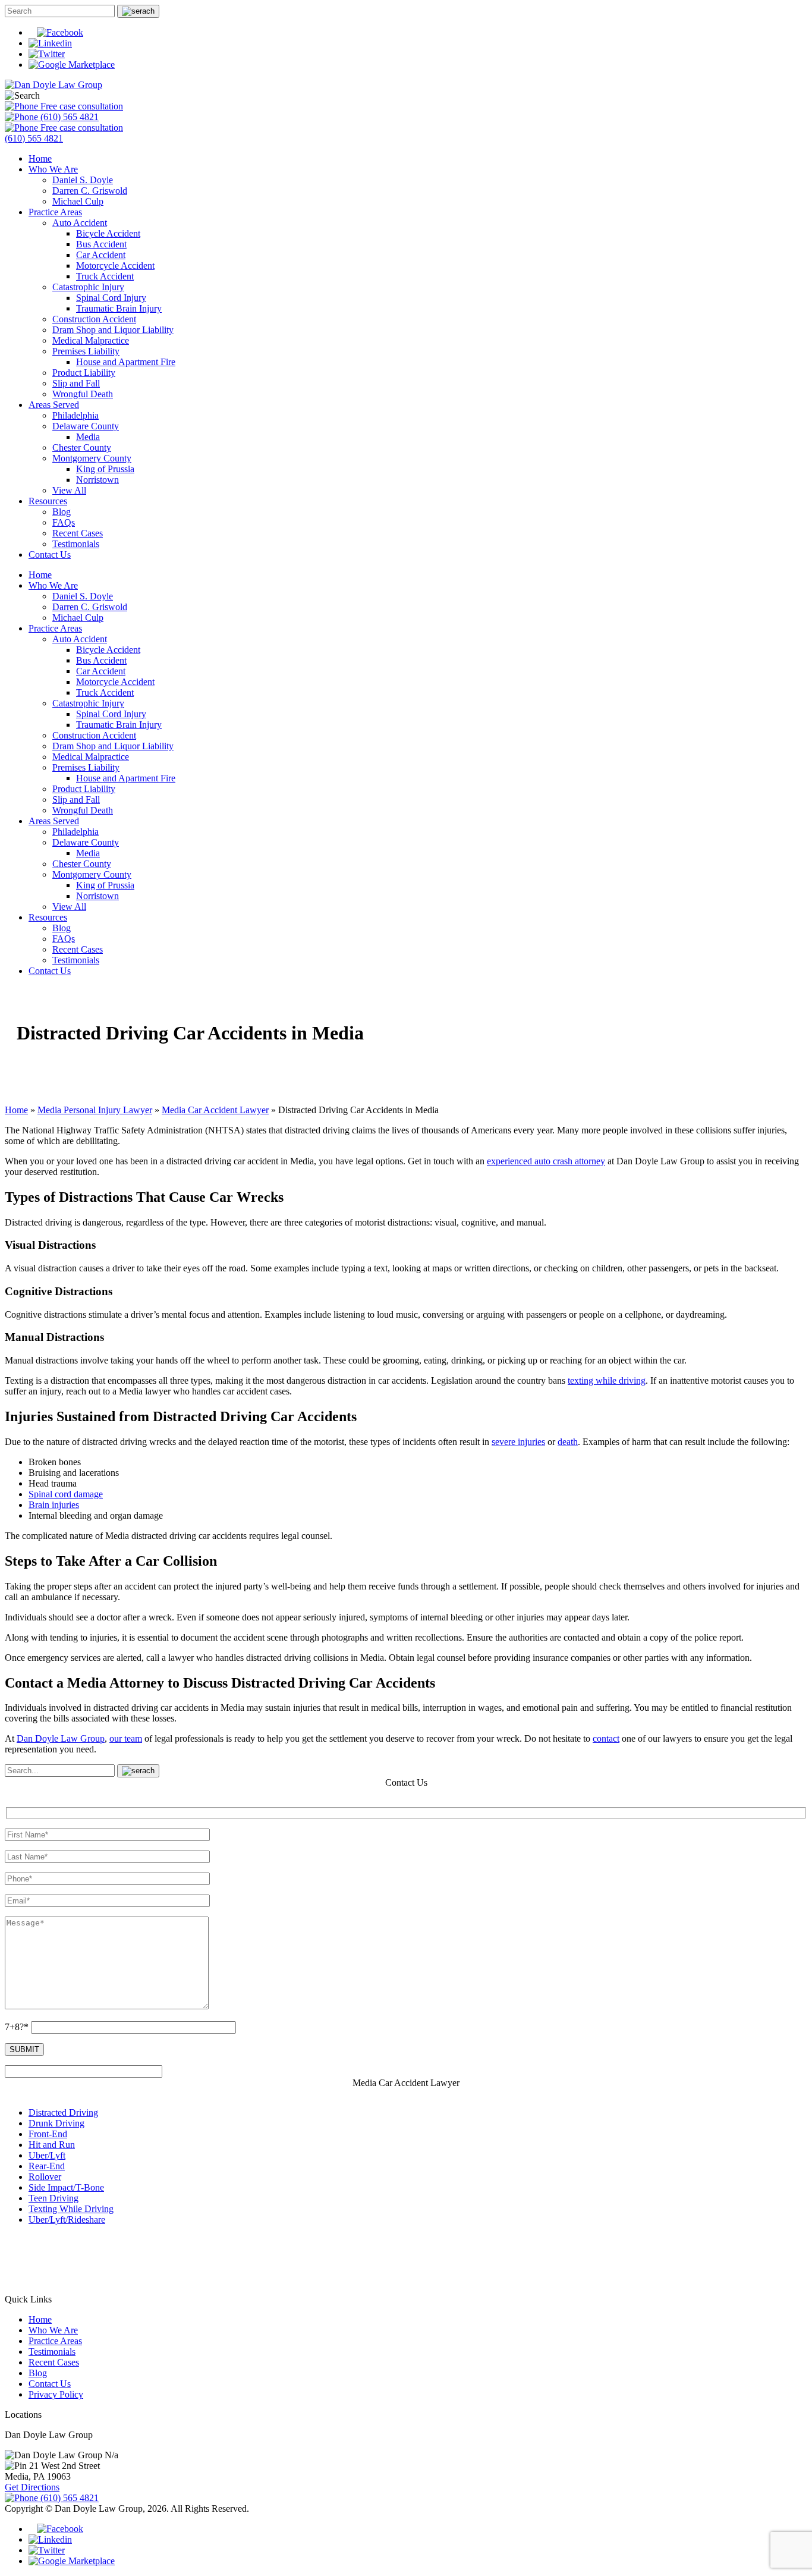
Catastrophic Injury (88, 287)
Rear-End (47, 2166)
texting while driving (607, 1380)
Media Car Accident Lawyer (215, 1110)
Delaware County (86, 426)
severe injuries (518, 1442)
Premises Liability (86, 351)
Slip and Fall (76, 383)
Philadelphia (75, 415)
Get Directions (32, 2487)
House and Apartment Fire (126, 362)
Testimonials (76, 544)
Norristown (97, 480)
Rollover (45, 2177)
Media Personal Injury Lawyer (95, 1110)
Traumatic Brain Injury (119, 308)
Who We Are (53, 169)
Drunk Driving (56, 2123)
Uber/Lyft (47, 2155)
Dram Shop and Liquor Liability (113, 330)
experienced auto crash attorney (546, 1161)
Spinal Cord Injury (111, 298)
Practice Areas (55, 212)
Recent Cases (78, 533)
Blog (62, 512)
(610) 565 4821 (68, 117)
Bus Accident (101, 244)
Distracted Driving (63, 2112)
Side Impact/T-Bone (66, 2187)
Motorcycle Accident (115, 266)
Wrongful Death (83, 394)
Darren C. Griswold (90, 191)
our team (126, 1738)
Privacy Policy (56, 2394)
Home (40, 158)
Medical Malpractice (91, 340)
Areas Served (54, 405)
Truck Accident (105, 276)
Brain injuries (54, 1505)
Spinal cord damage (66, 1494)
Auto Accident (80, 223)
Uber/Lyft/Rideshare (67, 2220)
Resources (48, 501)
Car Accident (101, 255)
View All (69, 490)
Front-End (48, 2134)
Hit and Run (52, 2145)
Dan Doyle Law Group (61, 1738)
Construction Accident (94, 319)
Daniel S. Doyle (83, 180)
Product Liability (84, 373)
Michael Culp (78, 201)
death (568, 1442)
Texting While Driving (71, 2209)
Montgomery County (92, 458)
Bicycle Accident (108, 233)
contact (606, 1738)
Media (88, 437)
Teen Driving (53, 2198)
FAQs (64, 522)
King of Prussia (105, 469)
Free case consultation (81, 106)
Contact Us (50, 555)
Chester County (82, 447)
